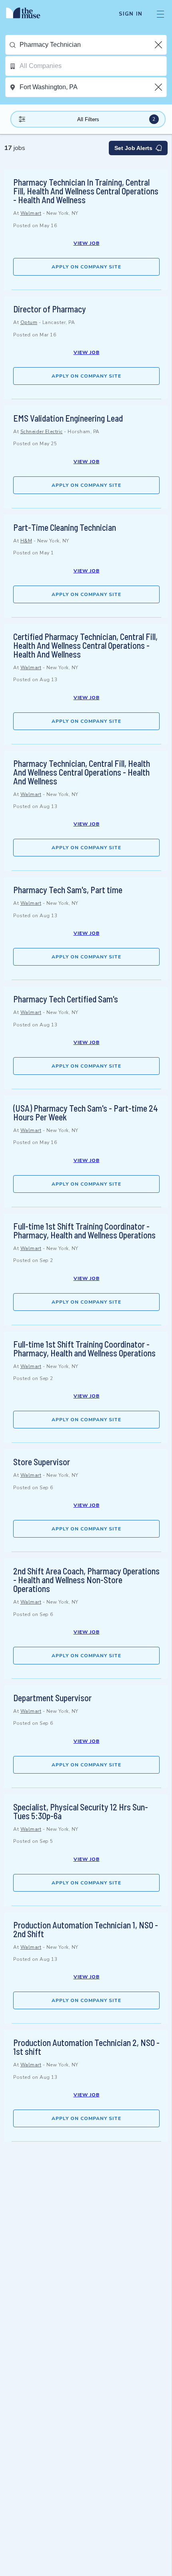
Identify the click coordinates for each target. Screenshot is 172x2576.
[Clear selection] (159, 45)
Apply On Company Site (86, 267)
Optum (29, 322)
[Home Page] (28, 14)
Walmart (31, 213)
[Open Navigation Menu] (160, 14)
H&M (26, 541)
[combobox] (93, 45)
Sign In (131, 14)
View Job (87, 243)
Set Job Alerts (133, 148)
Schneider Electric (42, 432)
